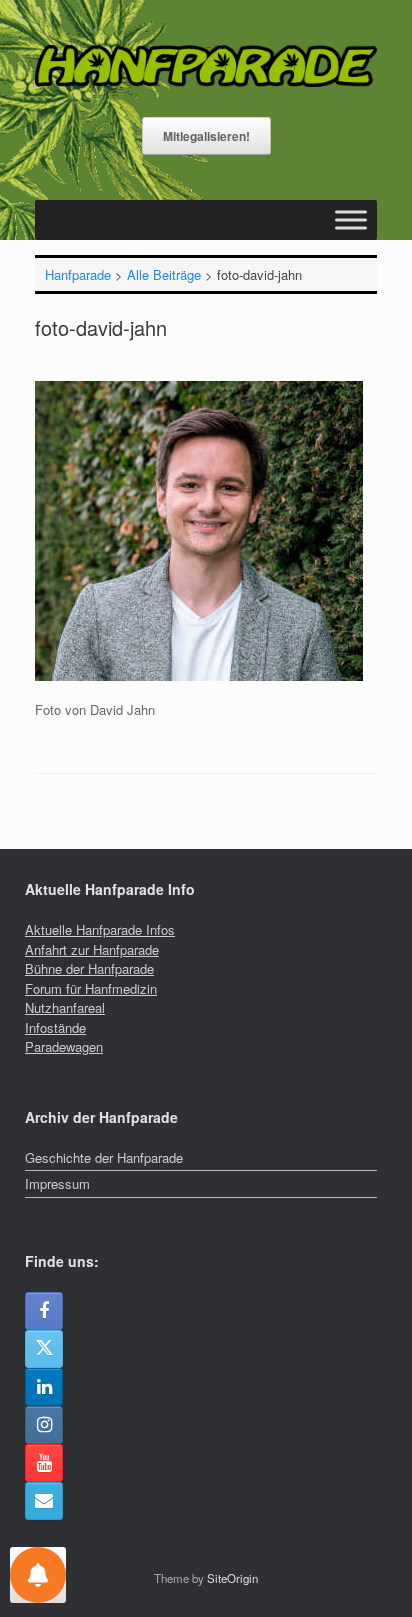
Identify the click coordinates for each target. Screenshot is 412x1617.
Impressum (57, 1183)
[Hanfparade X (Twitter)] (44, 1349)
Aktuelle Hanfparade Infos (100, 929)
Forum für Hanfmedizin (91, 988)
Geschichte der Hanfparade (104, 1157)
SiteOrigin (232, 1578)
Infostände (55, 1027)
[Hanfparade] (206, 66)
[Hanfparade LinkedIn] (44, 1387)
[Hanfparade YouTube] (44, 1463)
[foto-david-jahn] (199, 675)
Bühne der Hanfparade (89, 968)
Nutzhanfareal (65, 1007)
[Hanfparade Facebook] (44, 1311)
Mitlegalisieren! (206, 136)
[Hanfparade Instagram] (44, 1425)
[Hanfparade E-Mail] (44, 1501)
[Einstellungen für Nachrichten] (38, 1575)
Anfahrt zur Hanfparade (92, 949)
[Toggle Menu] (351, 220)
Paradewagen (64, 1046)
